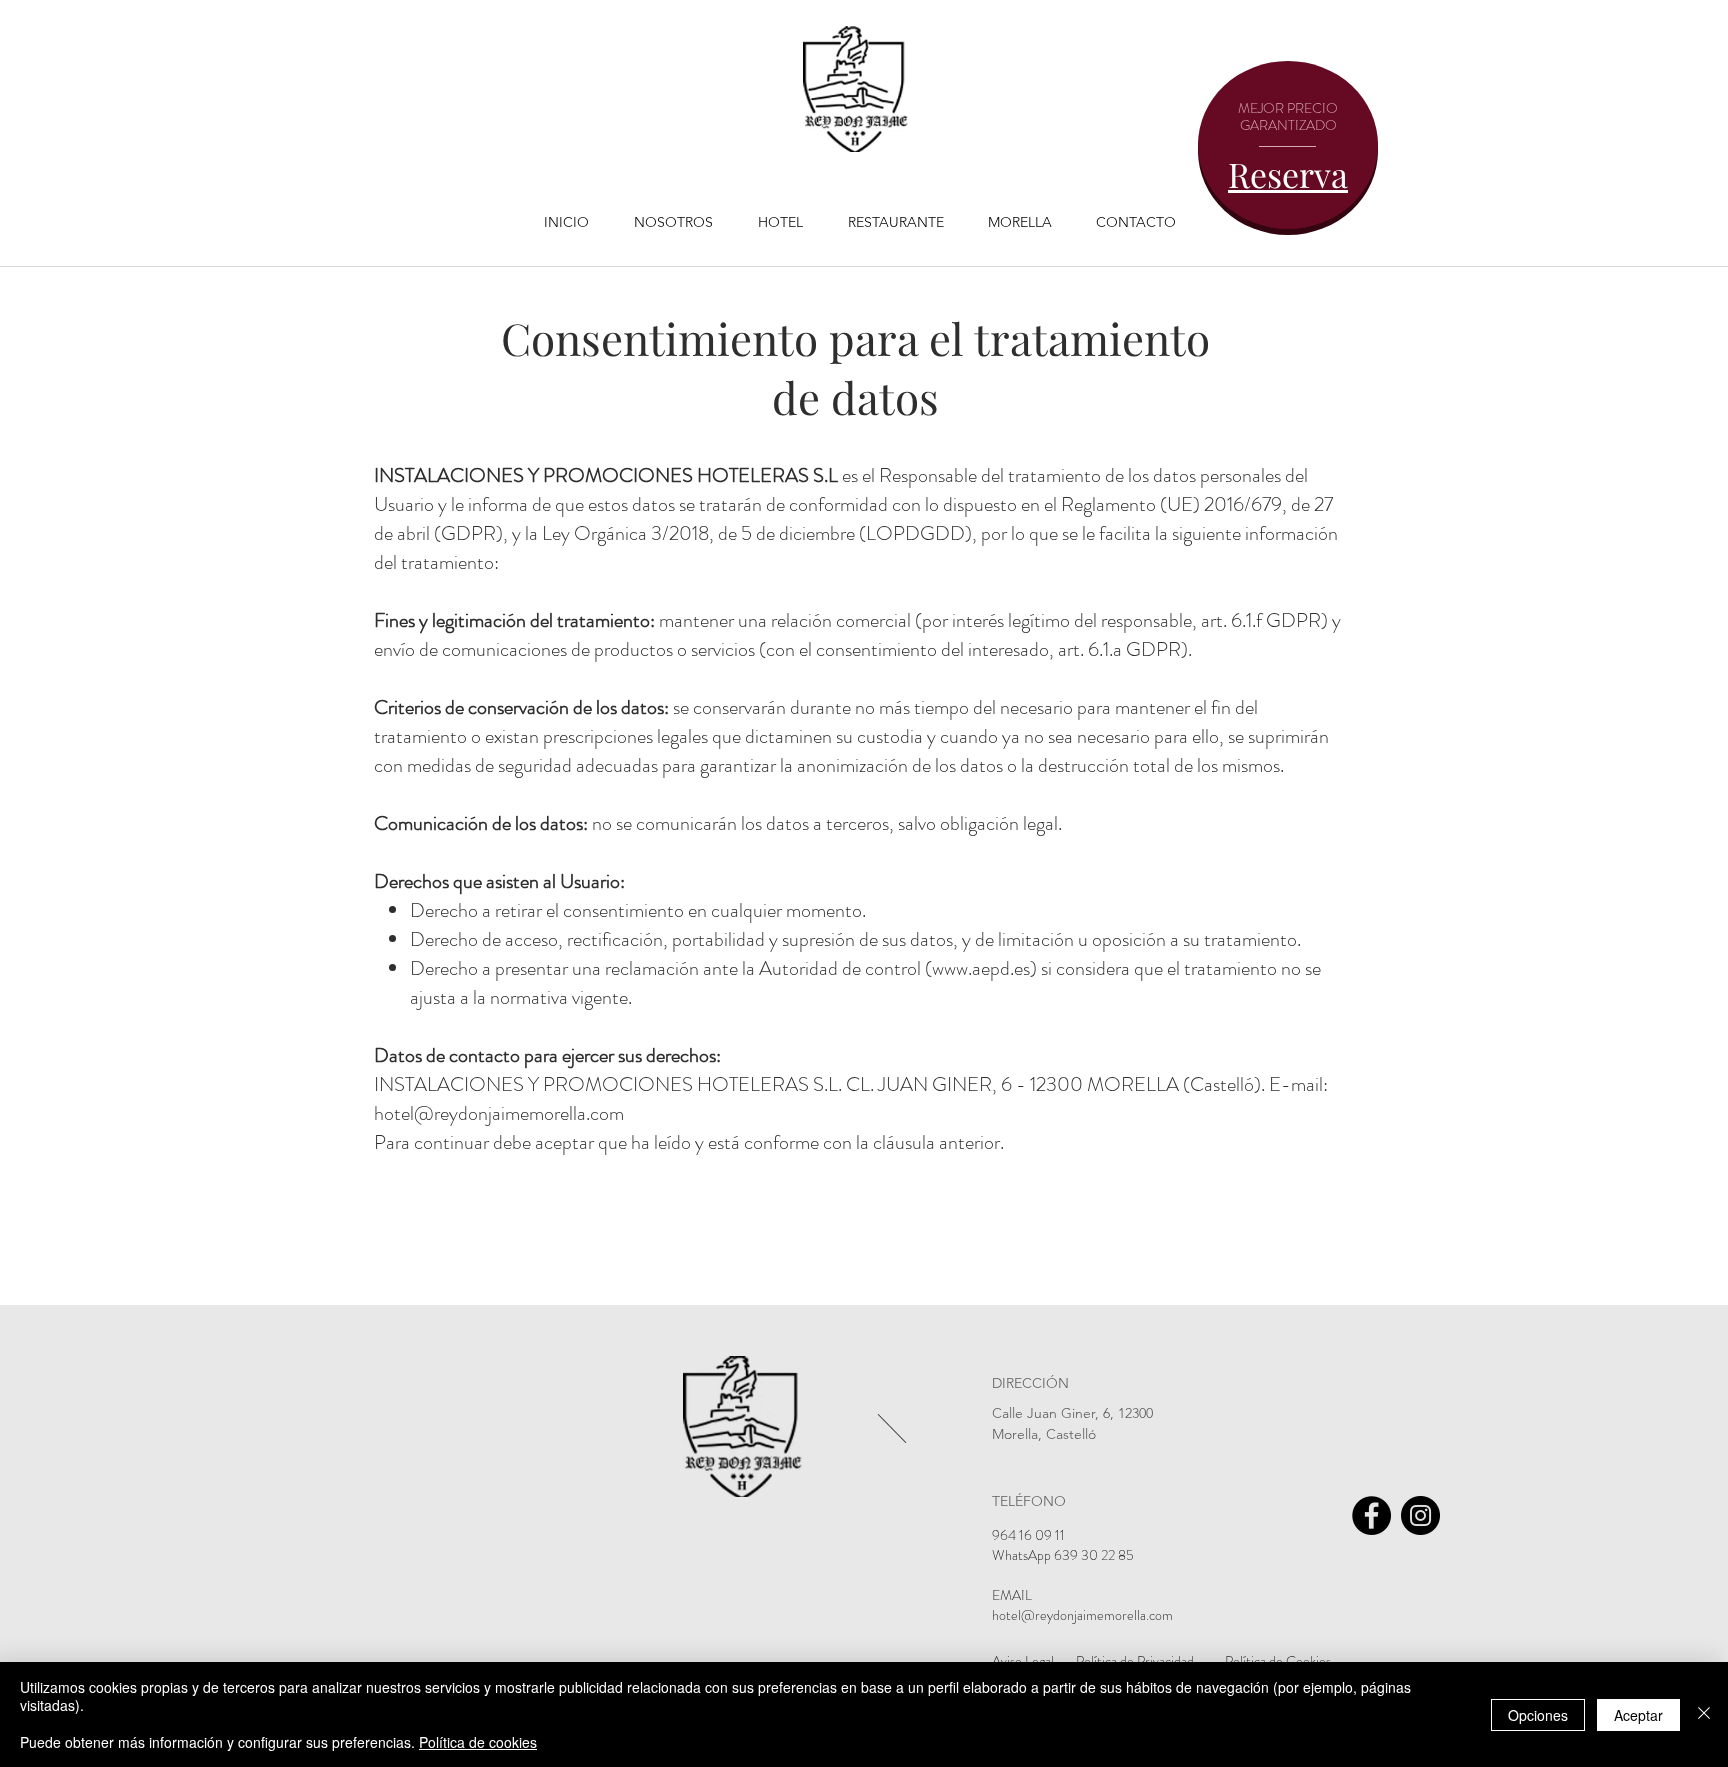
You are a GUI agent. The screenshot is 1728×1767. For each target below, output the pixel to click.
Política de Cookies (1278, 1661)
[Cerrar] (1704, 1714)
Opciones (1538, 1715)
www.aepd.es (981, 968)
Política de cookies (478, 1742)
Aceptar (1638, 1715)
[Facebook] (1371, 1515)
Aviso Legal (1023, 1661)
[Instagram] (1420, 1515)
